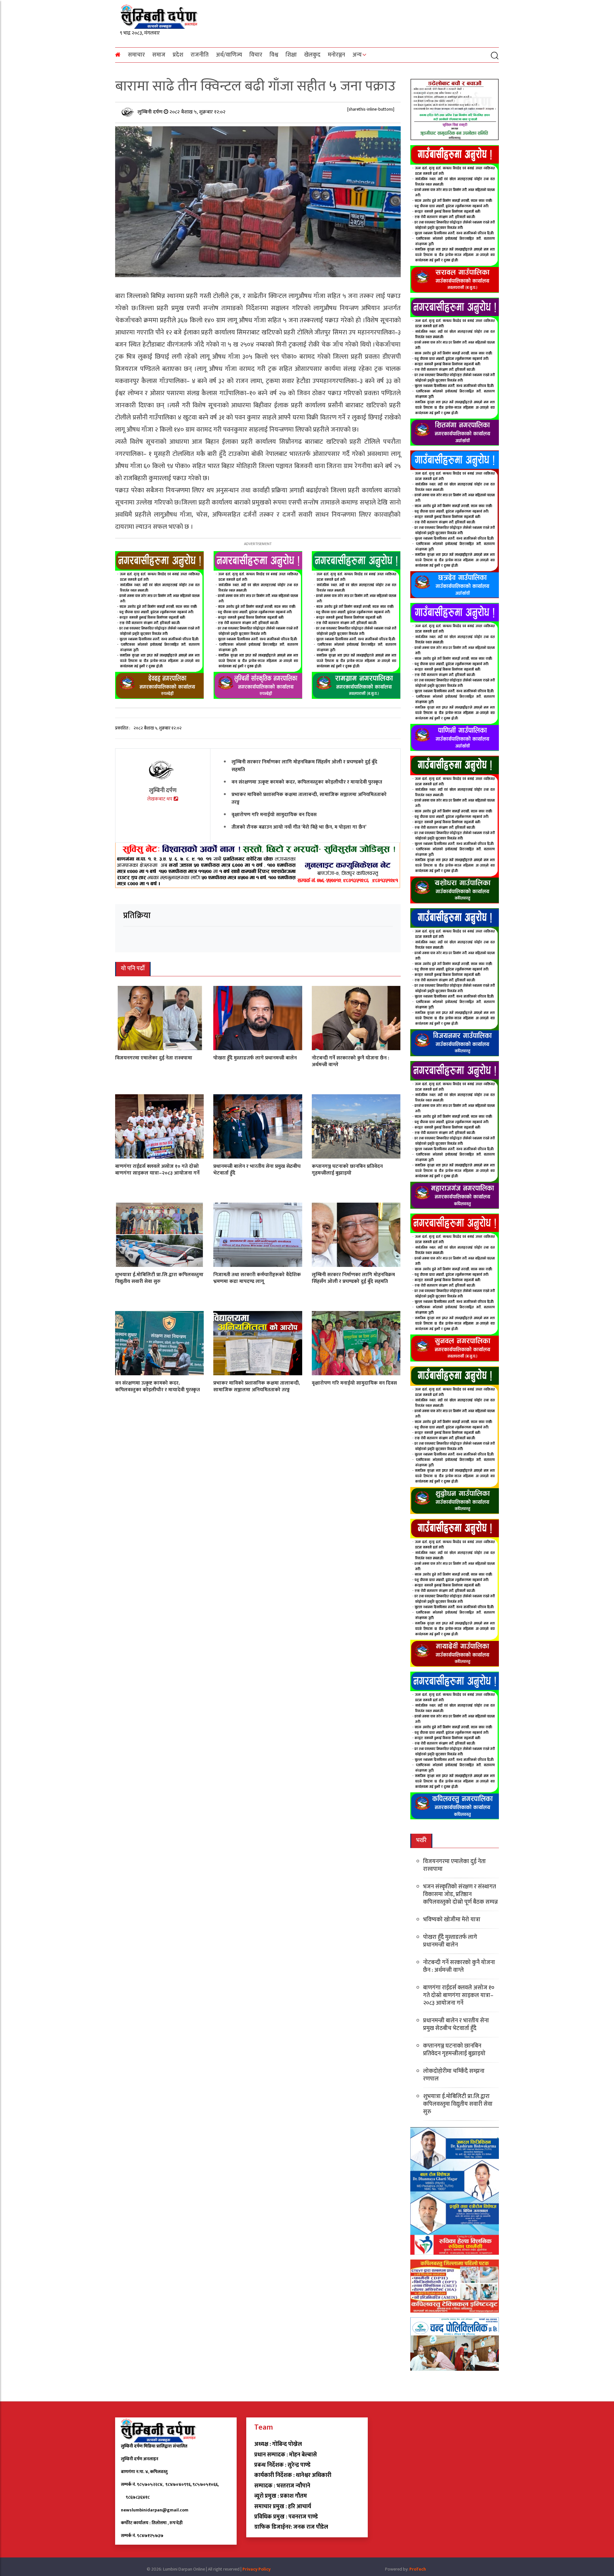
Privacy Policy (256, 2569)
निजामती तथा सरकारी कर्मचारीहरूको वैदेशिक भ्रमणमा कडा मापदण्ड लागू (257, 1278)
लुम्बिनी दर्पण (151, 112)
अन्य (357, 55)
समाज (159, 55)
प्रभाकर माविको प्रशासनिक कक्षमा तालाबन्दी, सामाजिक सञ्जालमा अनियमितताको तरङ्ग (309, 798)
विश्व (274, 55)
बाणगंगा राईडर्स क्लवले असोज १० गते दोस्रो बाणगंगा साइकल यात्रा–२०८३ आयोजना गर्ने (157, 1170)
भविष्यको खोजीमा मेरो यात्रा (452, 1920)
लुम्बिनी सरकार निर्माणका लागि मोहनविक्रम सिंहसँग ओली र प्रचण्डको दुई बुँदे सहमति (304, 766)
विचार (256, 55)
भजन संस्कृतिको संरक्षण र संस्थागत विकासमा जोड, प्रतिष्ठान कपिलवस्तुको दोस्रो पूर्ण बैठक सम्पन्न (460, 1894)
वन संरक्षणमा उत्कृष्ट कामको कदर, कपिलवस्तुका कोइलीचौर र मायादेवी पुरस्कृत (307, 782)
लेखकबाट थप (160, 799)
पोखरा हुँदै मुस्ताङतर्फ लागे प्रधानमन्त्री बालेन (255, 1058)
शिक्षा (291, 55)
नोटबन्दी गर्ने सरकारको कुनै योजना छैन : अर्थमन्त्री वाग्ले (350, 1061)
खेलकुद (312, 55)
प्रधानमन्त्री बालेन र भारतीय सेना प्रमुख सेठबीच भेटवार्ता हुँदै (257, 1170)
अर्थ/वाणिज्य (229, 55)
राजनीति (200, 55)
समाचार (136, 55)
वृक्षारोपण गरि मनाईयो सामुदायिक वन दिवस (274, 815)
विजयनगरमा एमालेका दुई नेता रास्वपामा (154, 1058)
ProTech (418, 2569)
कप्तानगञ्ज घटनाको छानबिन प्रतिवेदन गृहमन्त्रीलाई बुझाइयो (347, 1170)
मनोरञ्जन (336, 55)
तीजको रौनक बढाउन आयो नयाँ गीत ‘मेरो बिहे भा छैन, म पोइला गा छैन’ (299, 827)
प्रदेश (178, 55)
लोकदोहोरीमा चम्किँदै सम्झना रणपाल (454, 2075)
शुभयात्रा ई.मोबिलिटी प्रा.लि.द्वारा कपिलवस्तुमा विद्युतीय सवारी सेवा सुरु (159, 1278)
